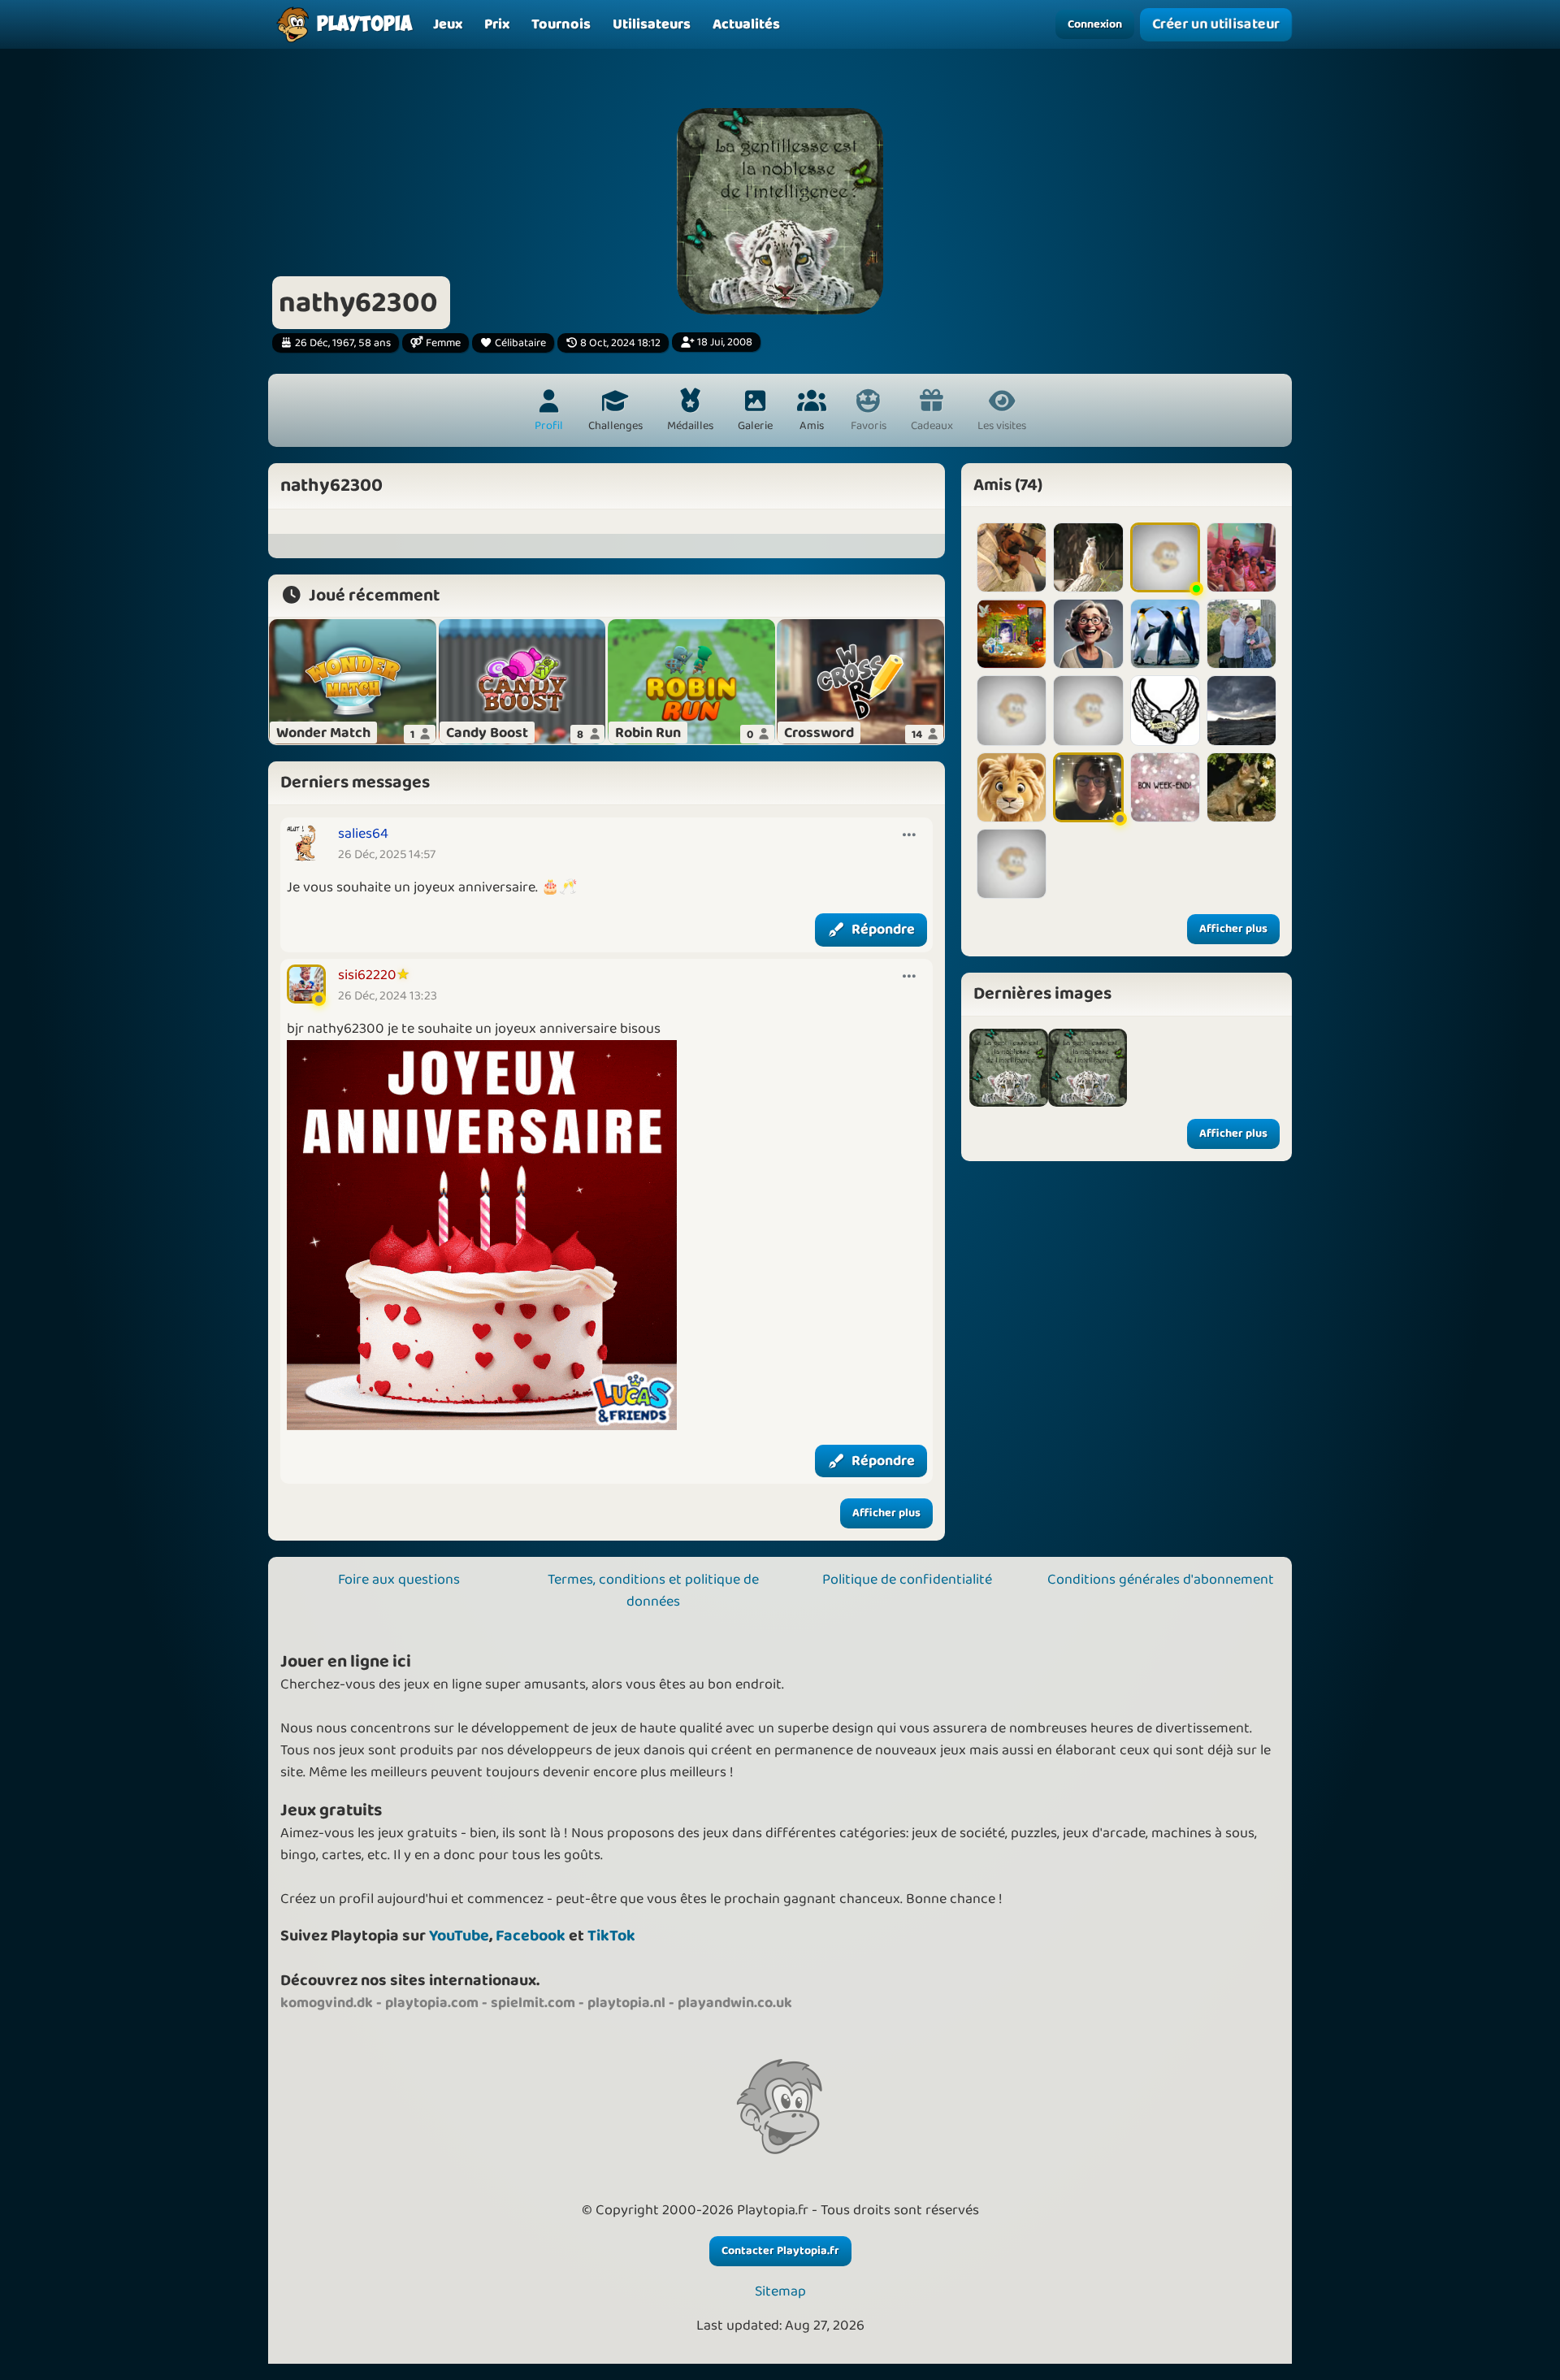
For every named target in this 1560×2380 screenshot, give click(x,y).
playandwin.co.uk (735, 2003)
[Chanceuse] (1012, 557)
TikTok (611, 1936)
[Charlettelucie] (1241, 557)
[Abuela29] (1165, 634)
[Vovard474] (1012, 634)
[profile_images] (1009, 1068)
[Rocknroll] (1165, 710)
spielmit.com (533, 2003)
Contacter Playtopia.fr (780, 2251)
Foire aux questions (399, 1580)
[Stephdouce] (1088, 787)
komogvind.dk (327, 2003)
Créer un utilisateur (1216, 24)
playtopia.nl (626, 2003)
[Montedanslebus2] (1241, 710)
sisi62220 (367, 975)
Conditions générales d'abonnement (1161, 1580)
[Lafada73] (1165, 557)
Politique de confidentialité (907, 1580)
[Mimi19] (1088, 710)
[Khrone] (1088, 634)
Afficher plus (886, 1513)
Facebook (531, 1936)
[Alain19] (1241, 634)
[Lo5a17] (1165, 787)
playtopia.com (432, 2003)
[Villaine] (1012, 864)
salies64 (363, 834)
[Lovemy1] (1088, 557)
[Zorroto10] (1241, 787)
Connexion (1095, 24)
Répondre (883, 930)
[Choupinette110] (1012, 710)
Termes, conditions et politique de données (653, 1591)
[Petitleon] (1012, 787)
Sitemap (780, 2292)
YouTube (459, 1936)
